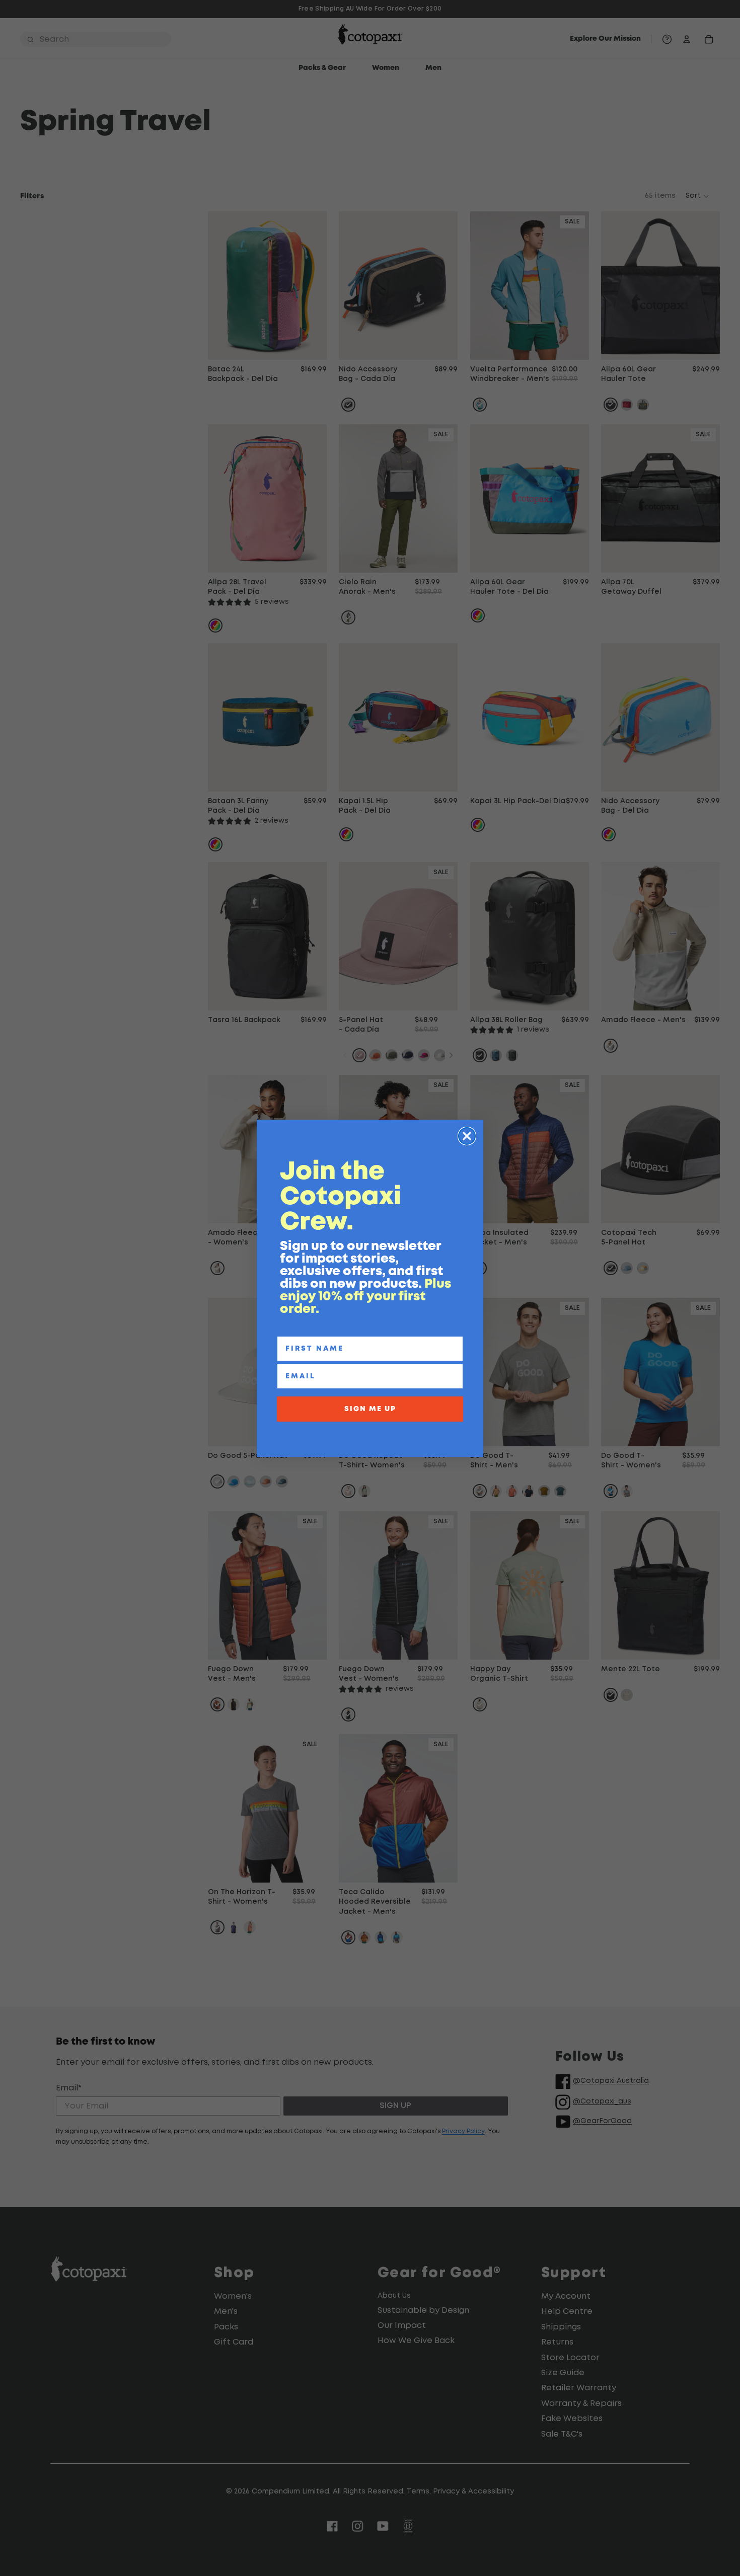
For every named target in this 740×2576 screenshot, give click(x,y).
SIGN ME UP (370, 1409)
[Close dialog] (467, 1136)
